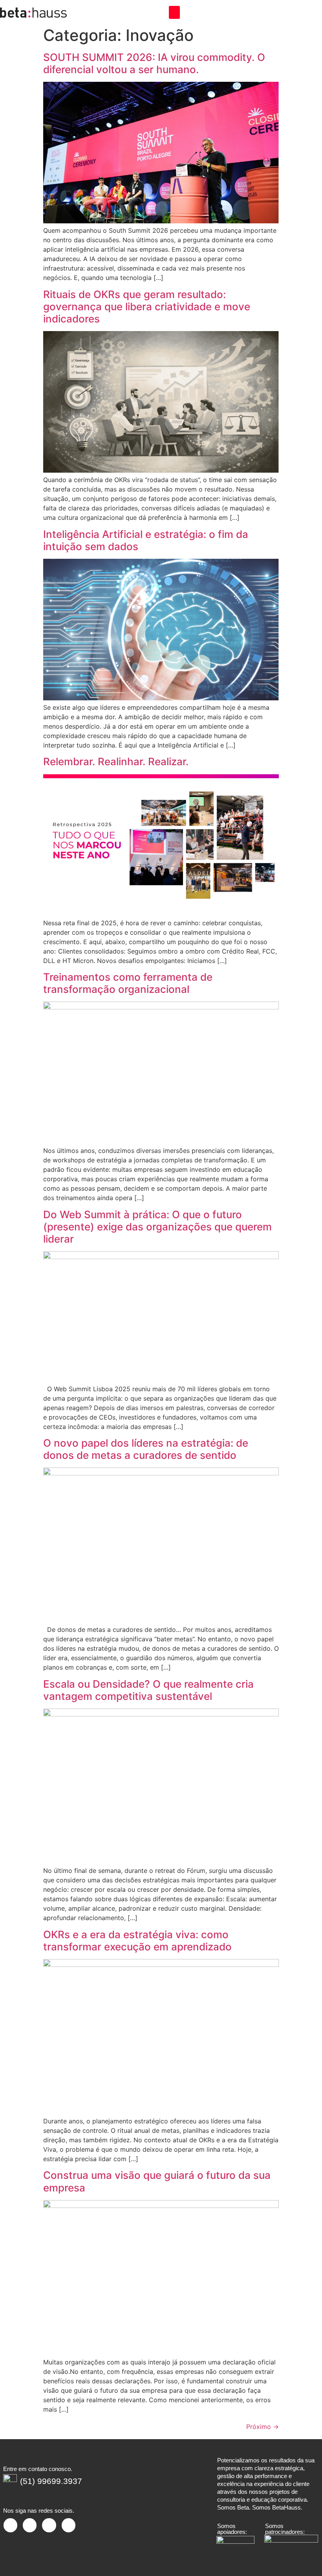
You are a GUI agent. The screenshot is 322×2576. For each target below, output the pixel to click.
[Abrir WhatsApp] (302, 2556)
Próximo (263, 2427)
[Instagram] (10, 2525)
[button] (174, 12)
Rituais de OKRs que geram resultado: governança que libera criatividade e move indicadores (147, 307)
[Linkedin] (30, 2525)
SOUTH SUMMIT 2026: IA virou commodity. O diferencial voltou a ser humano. (154, 63)
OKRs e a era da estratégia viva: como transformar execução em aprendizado (137, 1941)
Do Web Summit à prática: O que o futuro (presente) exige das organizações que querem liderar (157, 1227)
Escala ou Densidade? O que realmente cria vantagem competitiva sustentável (148, 1690)
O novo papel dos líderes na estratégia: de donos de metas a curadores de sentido (146, 1449)
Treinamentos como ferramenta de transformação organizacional (128, 983)
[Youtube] (49, 2525)
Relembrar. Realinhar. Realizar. (116, 761)
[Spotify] (69, 2525)
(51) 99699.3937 (51, 2481)
